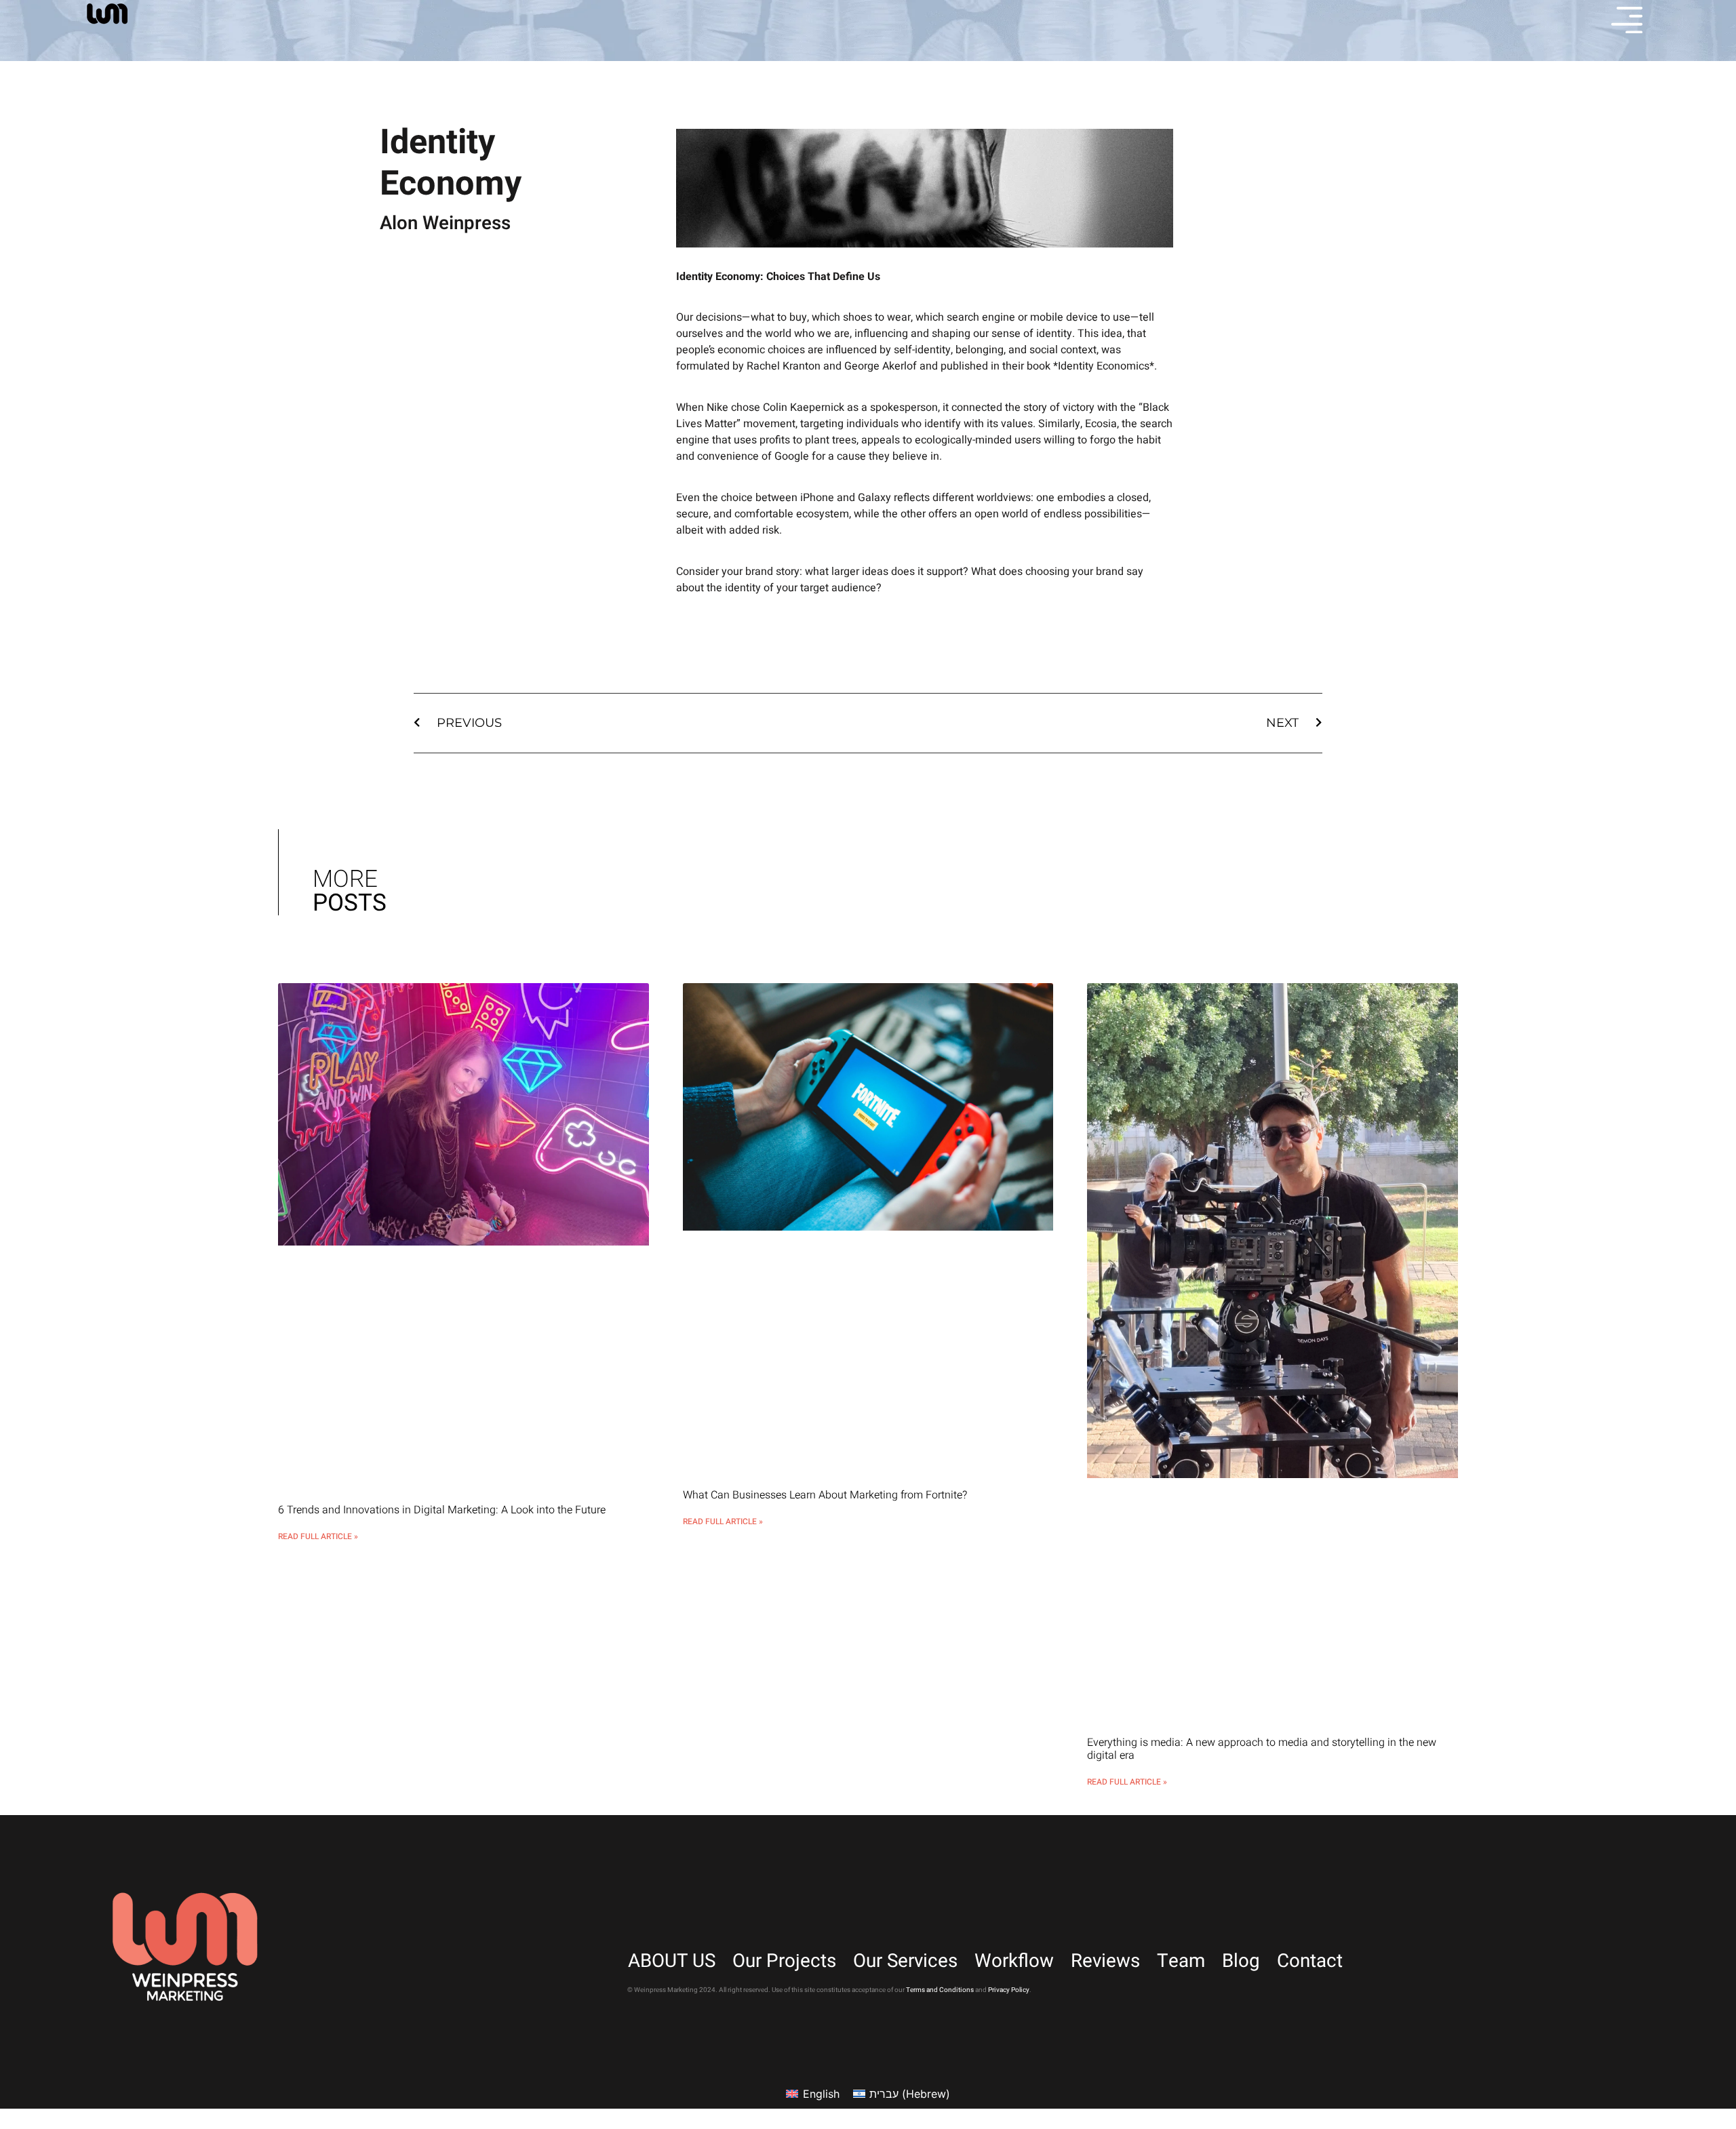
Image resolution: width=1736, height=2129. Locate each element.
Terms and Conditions (940, 1990)
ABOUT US (672, 1962)
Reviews (1105, 1962)
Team (1181, 1962)
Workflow (1014, 1962)
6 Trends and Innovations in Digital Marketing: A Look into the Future (442, 1510)
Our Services (905, 1962)
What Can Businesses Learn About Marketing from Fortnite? (825, 1495)
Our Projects (784, 1962)
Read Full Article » (318, 1536)
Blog (1241, 1962)
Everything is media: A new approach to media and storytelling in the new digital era (1262, 1749)
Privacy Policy (1009, 1990)
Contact (1310, 1962)
